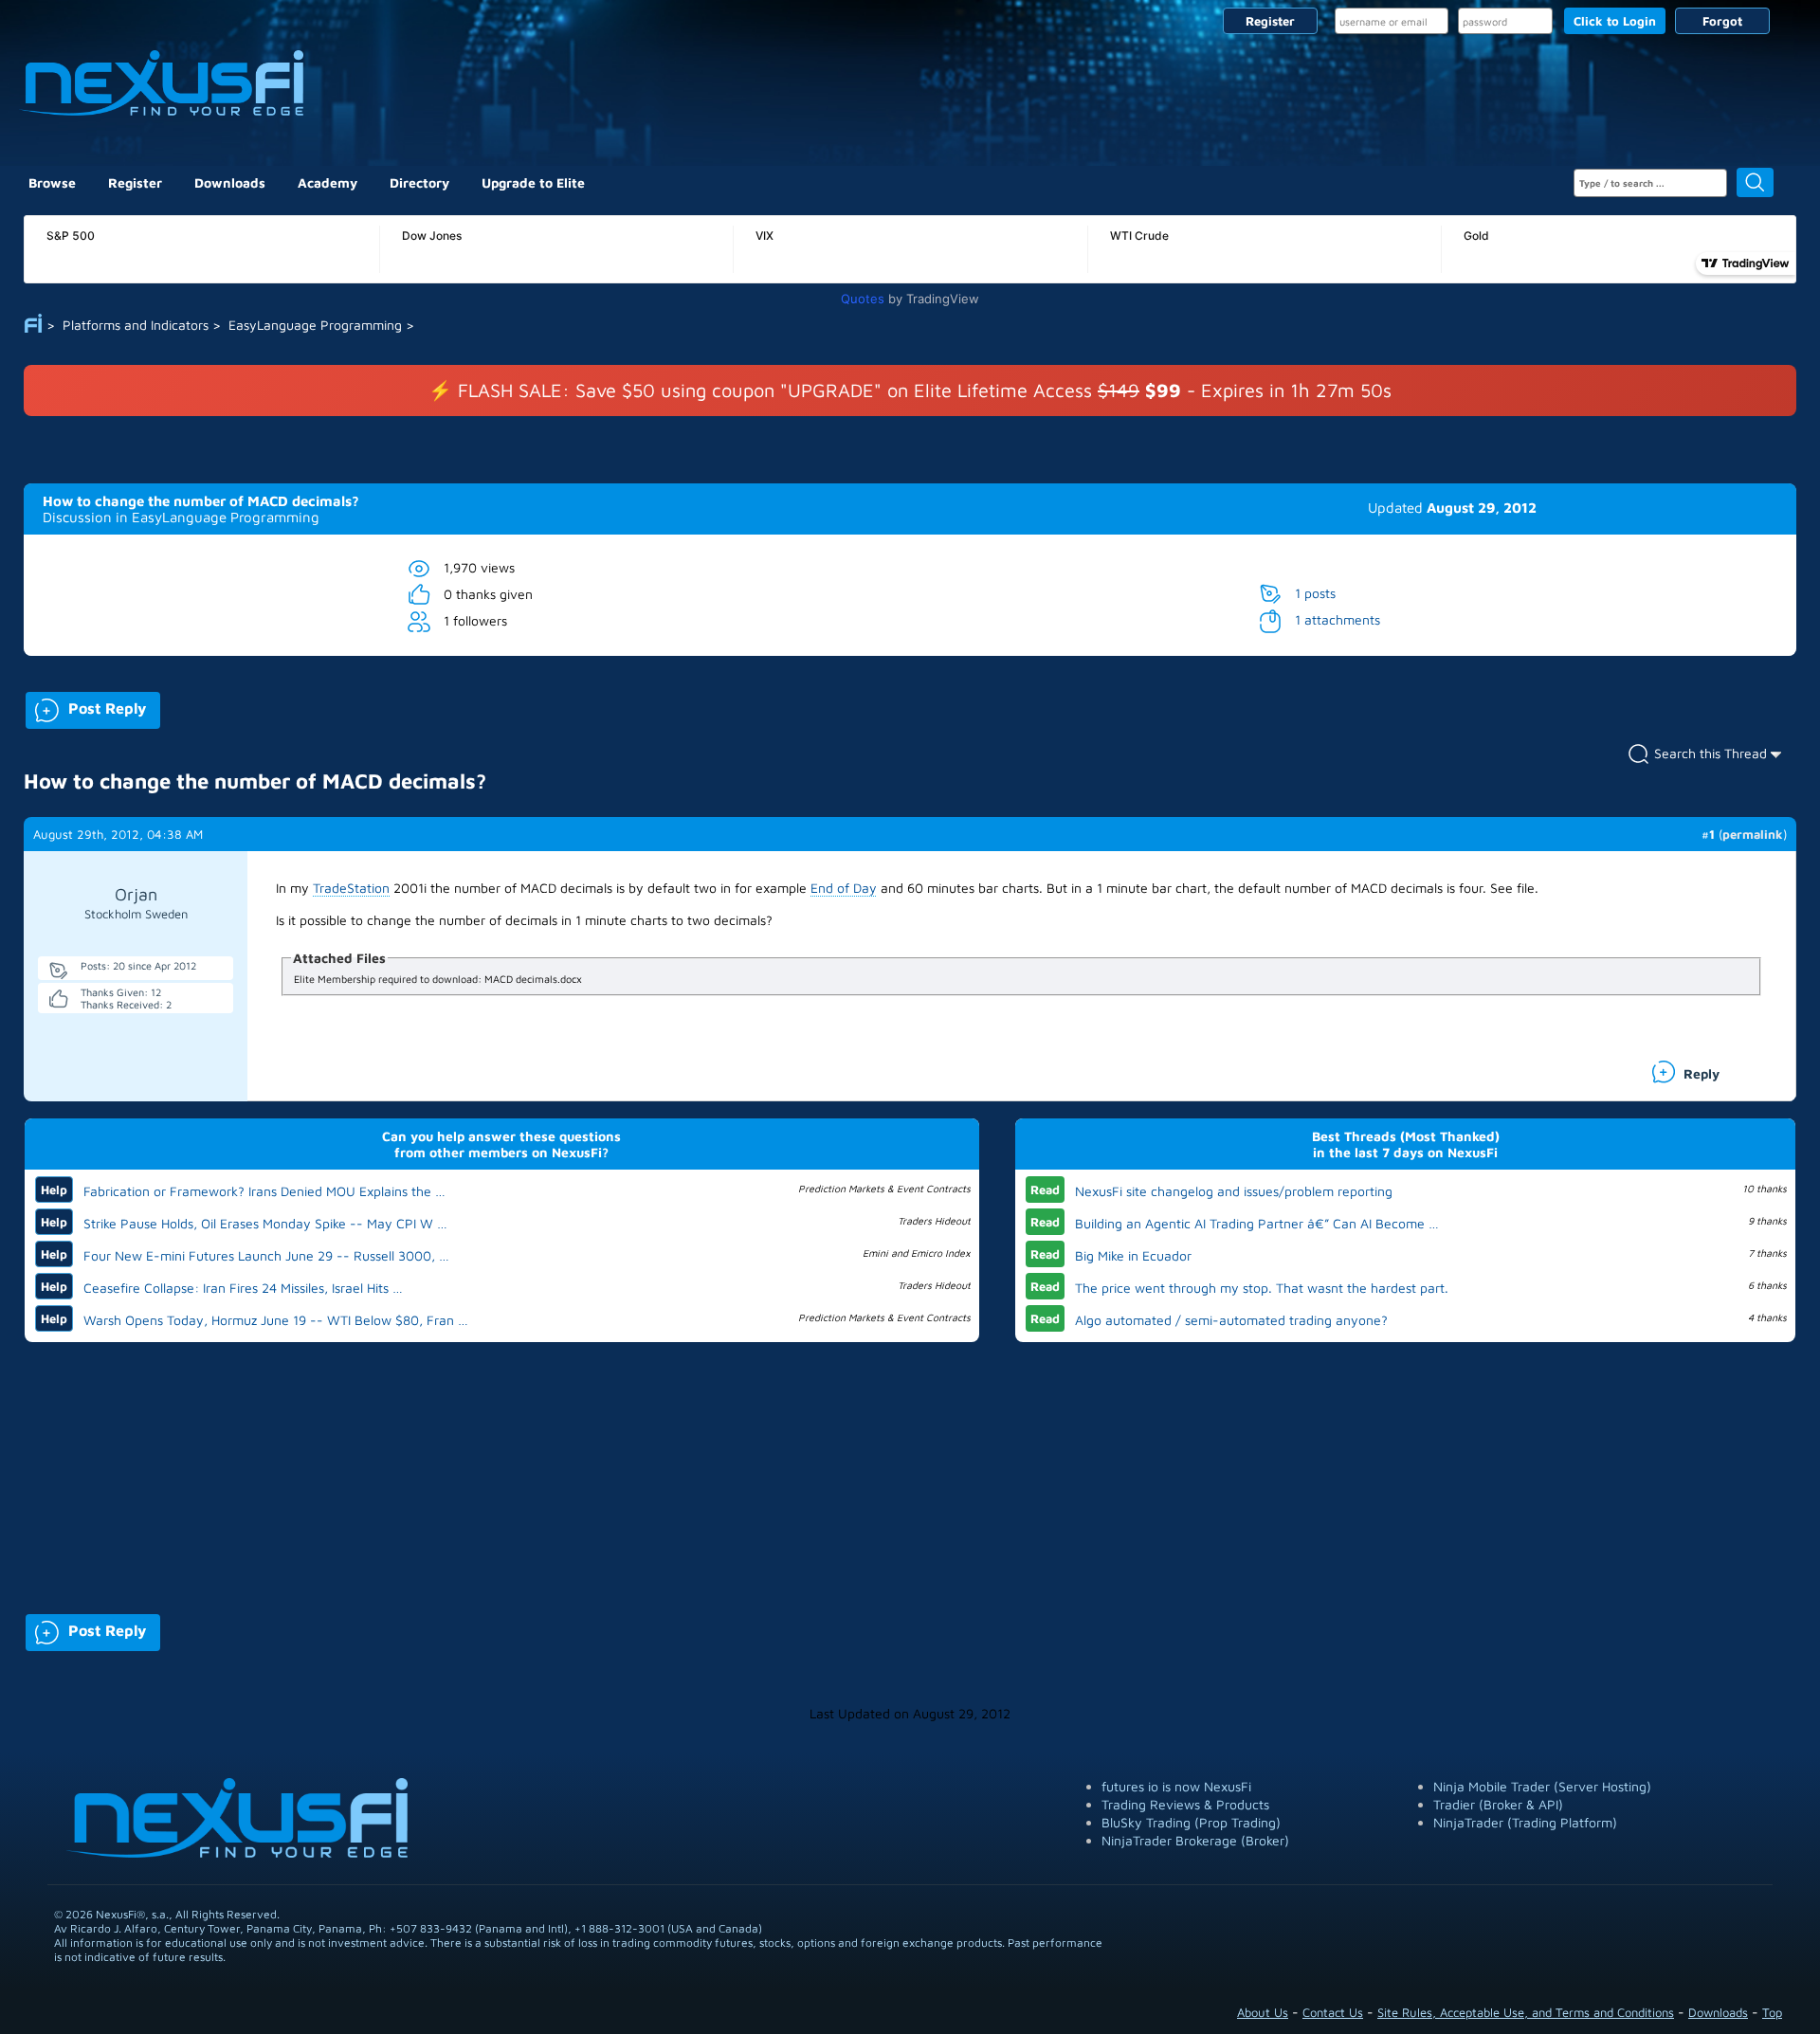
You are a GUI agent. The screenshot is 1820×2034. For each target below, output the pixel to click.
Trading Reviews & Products (1185, 1804)
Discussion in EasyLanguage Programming (181, 517)
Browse (52, 182)
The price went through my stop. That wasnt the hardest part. (1262, 1288)
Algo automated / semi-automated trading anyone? (1231, 1320)
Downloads (230, 182)
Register (1270, 21)
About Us (1263, 2012)
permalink (1753, 834)
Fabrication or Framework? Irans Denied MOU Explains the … (264, 1191)
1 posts (1315, 593)
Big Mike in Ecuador (1133, 1255)
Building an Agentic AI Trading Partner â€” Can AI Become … (1257, 1223)
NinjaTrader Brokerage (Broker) (1195, 1840)
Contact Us (1333, 2012)
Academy (328, 182)
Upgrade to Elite (533, 182)
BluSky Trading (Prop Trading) (1191, 1822)
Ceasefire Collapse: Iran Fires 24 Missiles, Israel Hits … (243, 1288)
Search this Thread (1711, 753)
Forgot (1722, 21)
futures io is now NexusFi (1176, 1786)
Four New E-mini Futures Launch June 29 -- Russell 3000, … (266, 1255)
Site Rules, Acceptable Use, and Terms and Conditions (1526, 2012)
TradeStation (351, 888)
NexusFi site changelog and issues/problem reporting (1234, 1191)
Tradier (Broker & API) (1498, 1804)
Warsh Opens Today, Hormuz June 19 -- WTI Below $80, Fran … (276, 1320)
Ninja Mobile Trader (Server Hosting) (1542, 1786)
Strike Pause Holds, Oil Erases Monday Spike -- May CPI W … (265, 1223)
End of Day (844, 888)
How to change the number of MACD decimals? (201, 501)
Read (1045, 1190)
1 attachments (1338, 619)
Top (1772, 2012)
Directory (419, 182)
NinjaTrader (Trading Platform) (1525, 1822)
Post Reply (86, 707)
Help (54, 1190)
